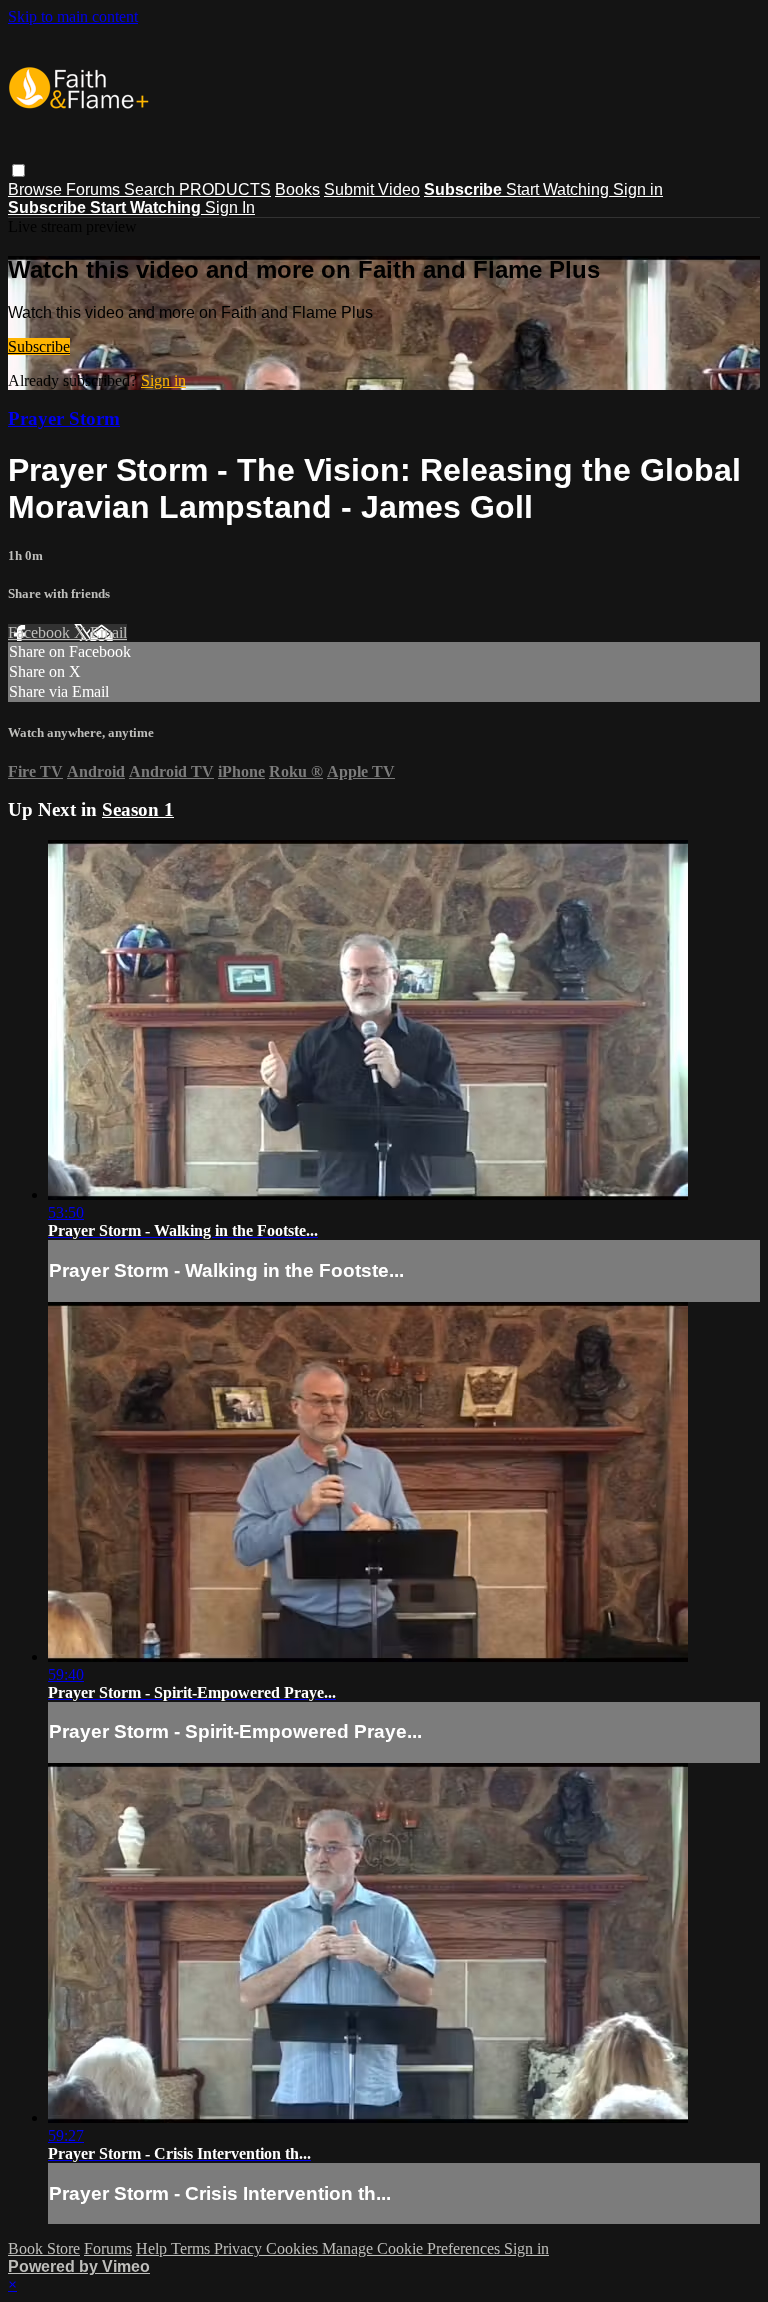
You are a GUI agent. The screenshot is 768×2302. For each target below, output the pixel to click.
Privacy (240, 2248)
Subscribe (39, 346)
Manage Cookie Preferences (413, 2248)
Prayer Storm (64, 418)
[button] (18, 170)
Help (153, 2248)
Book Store (44, 2248)
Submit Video (372, 189)
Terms (192, 2248)
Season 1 (138, 809)
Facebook (41, 632)
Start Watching (559, 189)
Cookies (294, 2248)
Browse (37, 189)
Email (108, 632)
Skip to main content (73, 16)
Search (151, 189)
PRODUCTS (225, 189)
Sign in (638, 189)
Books (297, 189)
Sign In (230, 207)
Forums (95, 189)
